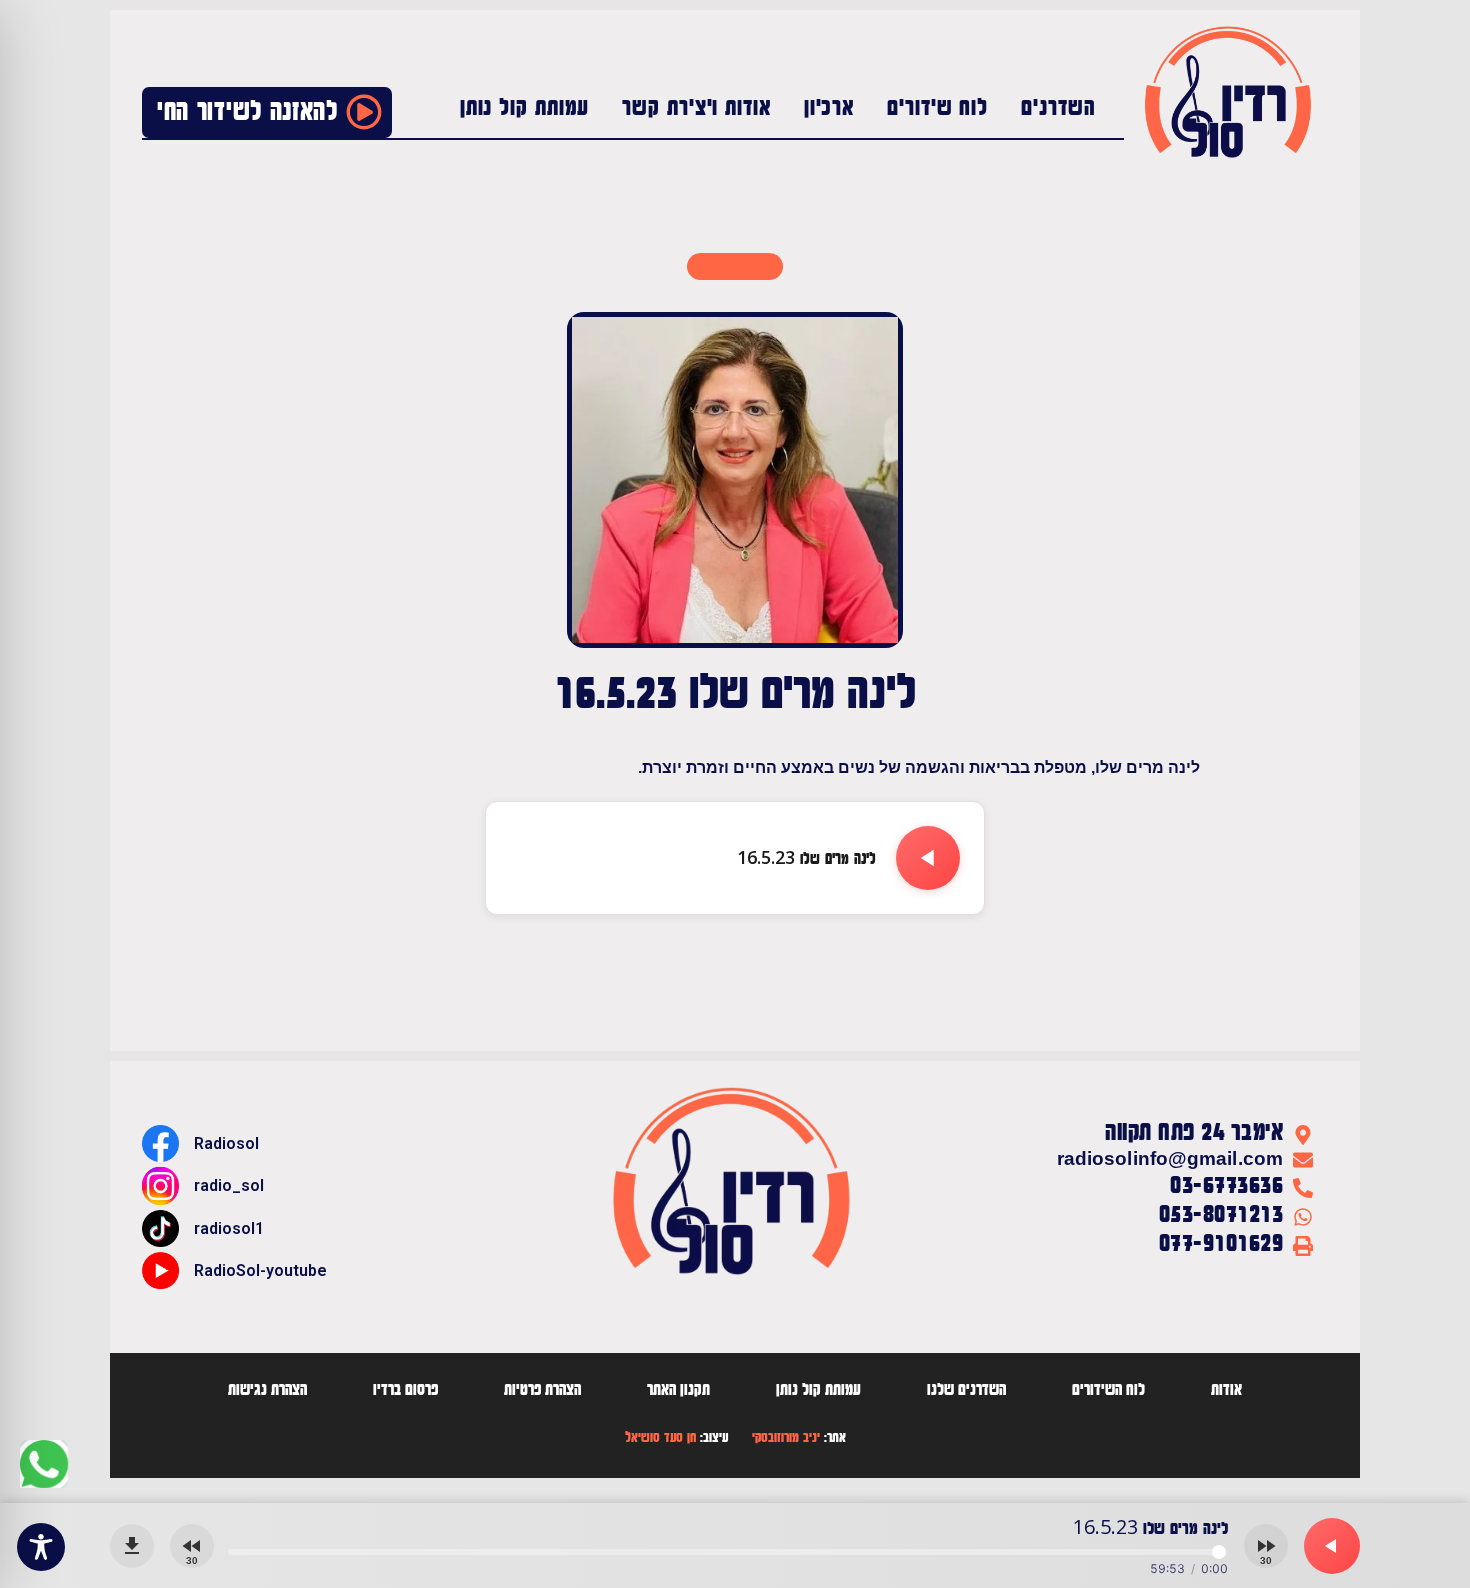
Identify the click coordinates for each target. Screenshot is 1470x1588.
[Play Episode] (928, 858)
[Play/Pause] (1332, 1546)
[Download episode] (132, 1546)
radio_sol (229, 1185)
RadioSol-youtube (260, 1270)
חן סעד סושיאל (660, 1438)
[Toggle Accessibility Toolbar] (41, 1547)
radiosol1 (229, 1228)
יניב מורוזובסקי (786, 1438)
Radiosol (226, 1143)
